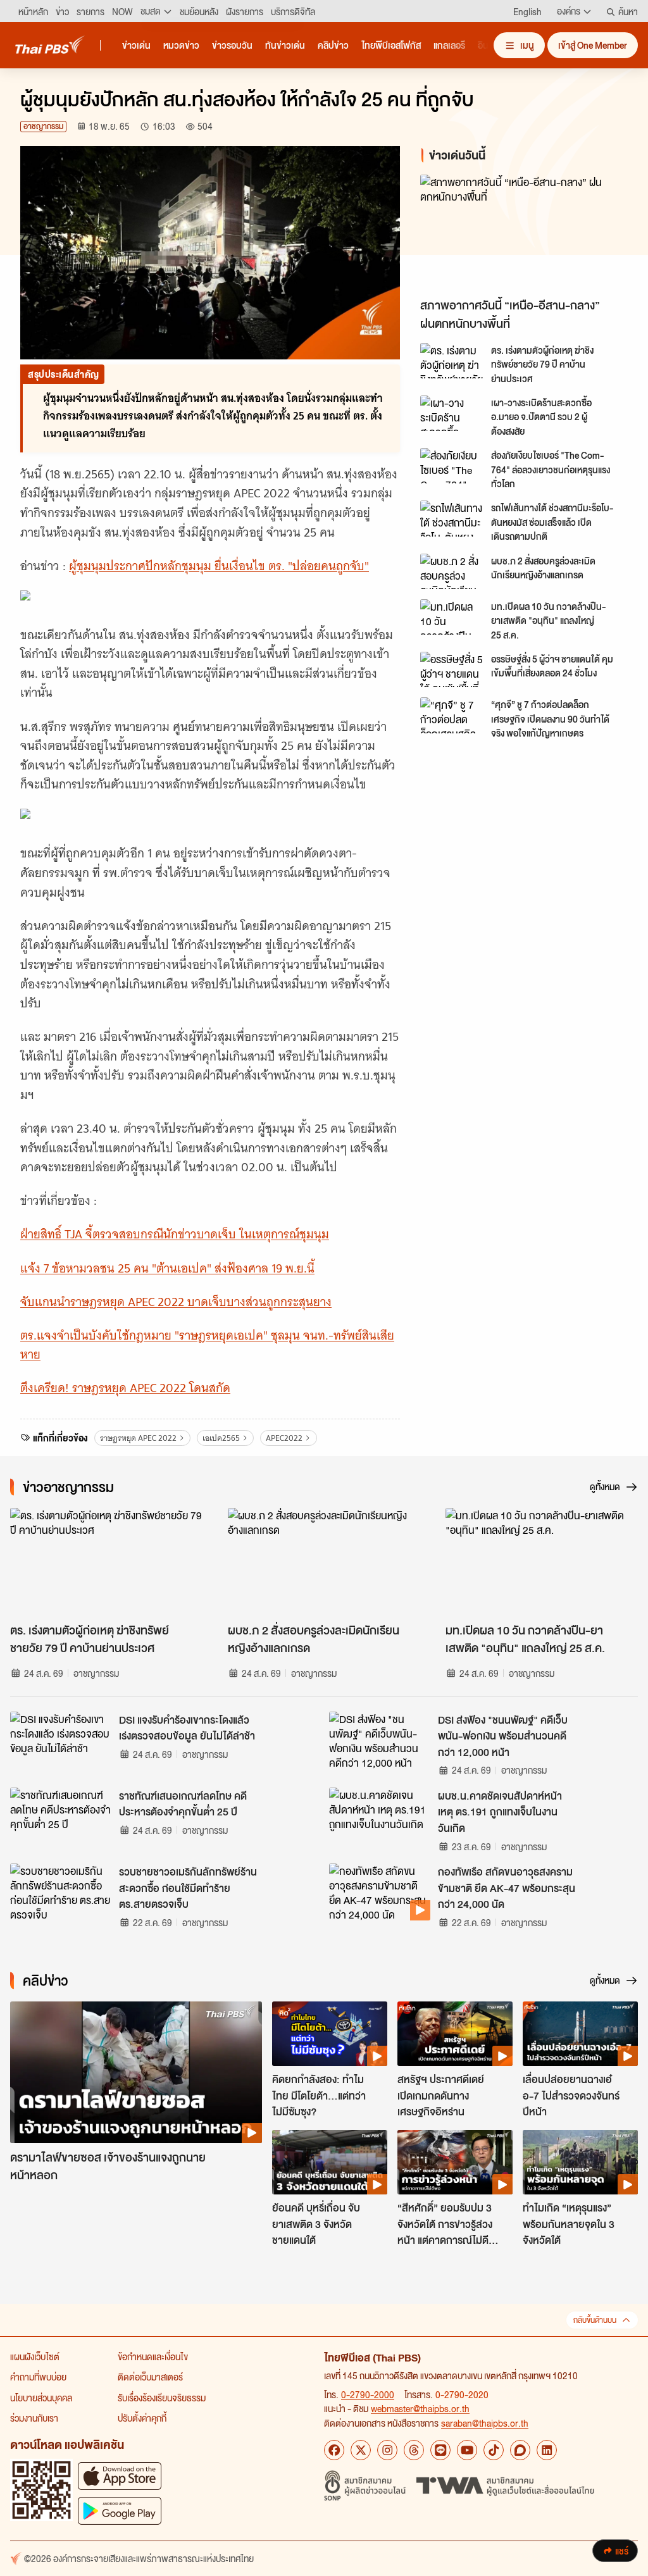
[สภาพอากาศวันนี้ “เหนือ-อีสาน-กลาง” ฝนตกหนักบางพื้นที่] (524, 233)
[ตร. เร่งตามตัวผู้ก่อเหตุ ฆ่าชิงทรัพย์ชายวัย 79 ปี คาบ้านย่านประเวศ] (452, 361)
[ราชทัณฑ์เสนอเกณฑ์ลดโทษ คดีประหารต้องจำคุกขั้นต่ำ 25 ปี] (61, 1816)
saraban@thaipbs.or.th (485, 2423)
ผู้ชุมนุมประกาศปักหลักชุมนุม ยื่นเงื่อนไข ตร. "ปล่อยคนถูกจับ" (219, 566)
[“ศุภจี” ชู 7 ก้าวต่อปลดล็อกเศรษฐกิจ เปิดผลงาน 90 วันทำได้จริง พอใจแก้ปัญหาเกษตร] (452, 715)
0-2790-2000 (368, 2394)
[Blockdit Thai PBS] (520, 2450)
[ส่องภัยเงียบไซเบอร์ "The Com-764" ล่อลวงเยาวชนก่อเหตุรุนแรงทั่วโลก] (452, 466)
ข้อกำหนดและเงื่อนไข (153, 2356)
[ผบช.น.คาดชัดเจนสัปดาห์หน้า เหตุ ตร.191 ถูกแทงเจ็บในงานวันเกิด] (380, 1816)
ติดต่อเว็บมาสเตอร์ (150, 2377)
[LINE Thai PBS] (440, 2450)
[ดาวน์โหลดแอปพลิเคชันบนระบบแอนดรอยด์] (120, 2511)
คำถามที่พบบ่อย (38, 2377)
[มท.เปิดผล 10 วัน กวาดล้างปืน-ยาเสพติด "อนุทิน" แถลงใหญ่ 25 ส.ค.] (452, 617)
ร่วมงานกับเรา (34, 2418)
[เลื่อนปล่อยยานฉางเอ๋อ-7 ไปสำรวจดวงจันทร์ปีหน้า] (580, 2034)
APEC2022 (284, 1438)
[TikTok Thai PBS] (494, 2450)
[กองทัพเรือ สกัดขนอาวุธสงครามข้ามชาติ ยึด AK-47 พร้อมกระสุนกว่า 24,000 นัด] (380, 1892)
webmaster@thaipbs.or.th (420, 2408)
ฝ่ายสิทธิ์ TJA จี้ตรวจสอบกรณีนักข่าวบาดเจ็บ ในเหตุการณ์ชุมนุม (175, 1234)
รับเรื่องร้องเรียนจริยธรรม (162, 2398)
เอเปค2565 (221, 1438)
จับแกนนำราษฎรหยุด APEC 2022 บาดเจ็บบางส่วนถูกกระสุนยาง (176, 1302)
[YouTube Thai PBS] (467, 2450)
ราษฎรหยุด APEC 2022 (138, 1438)
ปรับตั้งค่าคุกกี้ (142, 2418)
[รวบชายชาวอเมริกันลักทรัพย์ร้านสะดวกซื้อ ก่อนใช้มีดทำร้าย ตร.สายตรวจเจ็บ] (61, 1892)
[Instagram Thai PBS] (387, 2450)
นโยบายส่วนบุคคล (41, 2398)
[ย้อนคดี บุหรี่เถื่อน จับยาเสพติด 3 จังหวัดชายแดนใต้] (330, 2162)
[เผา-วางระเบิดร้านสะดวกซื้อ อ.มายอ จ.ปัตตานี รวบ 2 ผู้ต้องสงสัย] (452, 413)
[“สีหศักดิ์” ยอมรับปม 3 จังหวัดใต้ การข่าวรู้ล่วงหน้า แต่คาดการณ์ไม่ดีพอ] (455, 2162)
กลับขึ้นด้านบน (595, 2320)
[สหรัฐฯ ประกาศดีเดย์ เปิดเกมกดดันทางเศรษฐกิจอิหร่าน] (455, 2034)
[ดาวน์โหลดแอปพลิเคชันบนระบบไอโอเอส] (120, 2476)
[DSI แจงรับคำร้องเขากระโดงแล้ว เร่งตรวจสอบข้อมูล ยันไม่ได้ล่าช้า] (61, 1740)
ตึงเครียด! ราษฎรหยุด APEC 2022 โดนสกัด (125, 1388)
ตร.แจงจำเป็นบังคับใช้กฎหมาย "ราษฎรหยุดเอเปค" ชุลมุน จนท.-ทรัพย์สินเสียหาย (207, 1345)
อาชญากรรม (43, 126)
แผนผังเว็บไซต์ (35, 2356)
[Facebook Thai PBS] (334, 2450)
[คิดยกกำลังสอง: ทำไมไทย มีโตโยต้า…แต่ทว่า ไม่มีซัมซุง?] (330, 2034)
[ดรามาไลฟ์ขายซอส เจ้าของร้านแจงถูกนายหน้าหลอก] (136, 2072)
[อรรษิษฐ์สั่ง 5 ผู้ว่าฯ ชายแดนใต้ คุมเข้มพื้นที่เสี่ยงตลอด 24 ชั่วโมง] (452, 669)
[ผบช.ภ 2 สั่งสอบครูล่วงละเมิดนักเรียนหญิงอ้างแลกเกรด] (452, 571)
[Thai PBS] (50, 45)
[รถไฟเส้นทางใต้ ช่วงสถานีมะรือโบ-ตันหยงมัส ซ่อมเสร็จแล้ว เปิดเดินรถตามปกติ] (452, 518)
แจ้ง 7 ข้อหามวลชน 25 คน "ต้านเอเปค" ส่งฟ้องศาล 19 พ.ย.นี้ (167, 1268)
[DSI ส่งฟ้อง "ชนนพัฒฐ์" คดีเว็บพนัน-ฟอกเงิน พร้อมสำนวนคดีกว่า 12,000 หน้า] (380, 1740)
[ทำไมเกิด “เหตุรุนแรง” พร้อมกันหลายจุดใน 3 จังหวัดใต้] (580, 2162)
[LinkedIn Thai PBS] (547, 2450)
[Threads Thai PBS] (414, 2450)
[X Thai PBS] (361, 2450)
